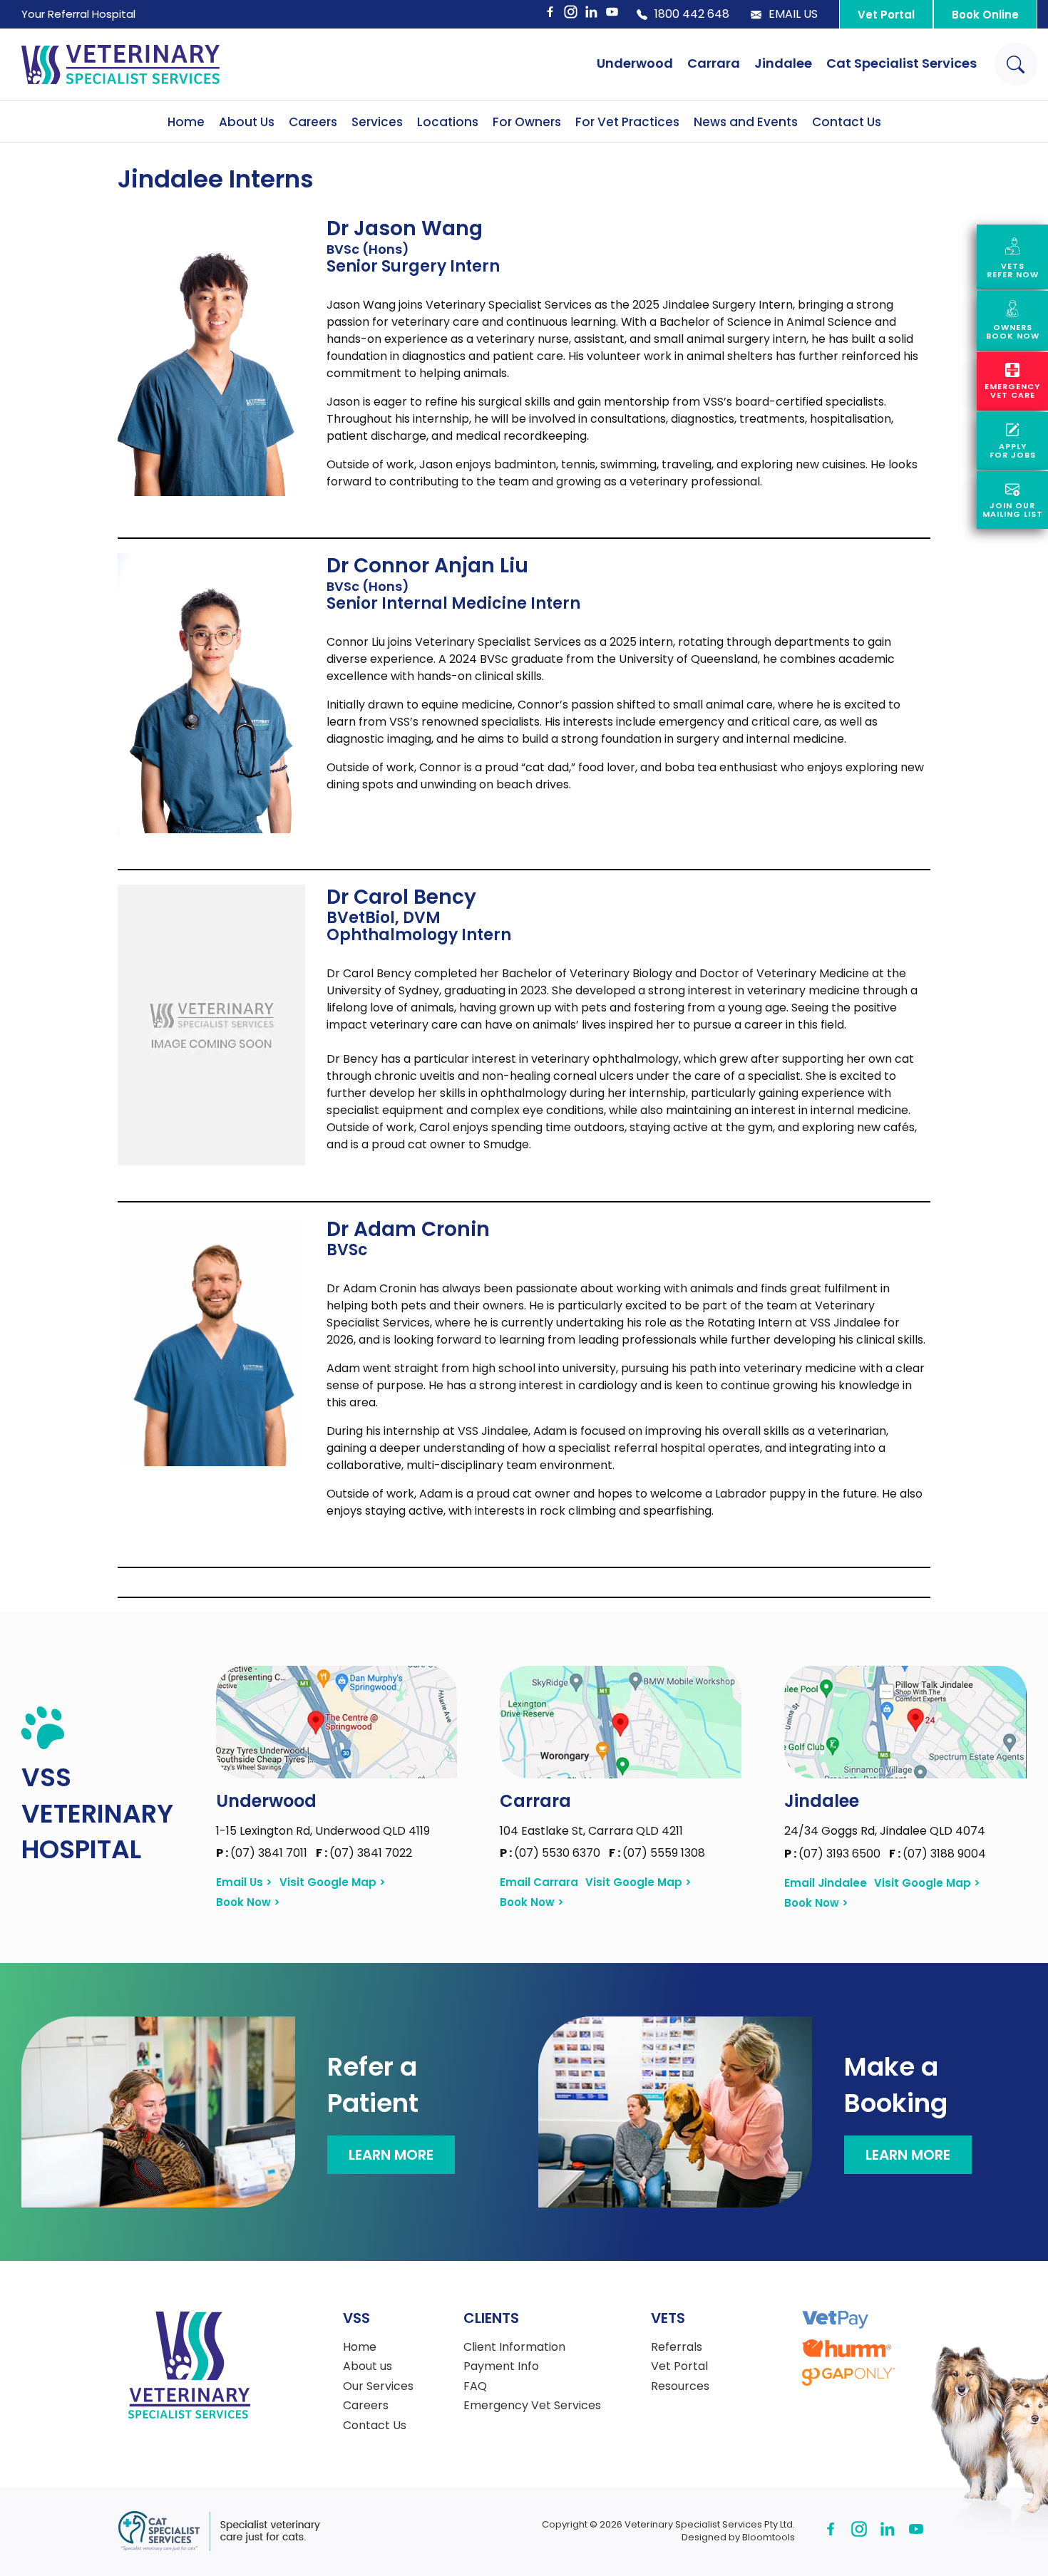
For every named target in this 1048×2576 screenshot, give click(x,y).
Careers (313, 122)
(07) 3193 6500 (834, 1854)
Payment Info (501, 2366)
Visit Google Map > (333, 1882)
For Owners (527, 122)
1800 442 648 (692, 14)
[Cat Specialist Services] (219, 2531)
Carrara (714, 63)
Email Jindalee (826, 1883)
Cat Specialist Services (901, 63)
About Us (247, 122)
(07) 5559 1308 (657, 1853)
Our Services (378, 2386)
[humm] (847, 2348)
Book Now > (248, 1902)
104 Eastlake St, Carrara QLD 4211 (591, 1831)
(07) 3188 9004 (937, 1854)
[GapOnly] (848, 2377)
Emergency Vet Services (532, 2406)
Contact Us (847, 122)
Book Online (985, 15)
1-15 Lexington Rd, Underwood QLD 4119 (323, 1831)
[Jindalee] (905, 1722)
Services (377, 122)
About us (368, 2366)
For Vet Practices (627, 122)
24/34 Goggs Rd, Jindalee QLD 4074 (885, 1831)
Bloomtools (769, 2537)
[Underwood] (337, 1722)
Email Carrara (539, 1882)
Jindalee (783, 63)
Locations (448, 122)
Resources (680, 2386)
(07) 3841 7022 (364, 1853)
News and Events (746, 122)
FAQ (475, 2386)
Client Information (514, 2347)
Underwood (635, 63)
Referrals (677, 2347)
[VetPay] (835, 2320)
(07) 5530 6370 (551, 1853)
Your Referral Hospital (78, 14)
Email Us (793, 14)
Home (186, 122)
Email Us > (244, 1882)
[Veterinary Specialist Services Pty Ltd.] (120, 64)
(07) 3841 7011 (263, 1853)
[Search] (1016, 64)
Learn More (391, 2155)
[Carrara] (620, 1722)
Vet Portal (886, 15)
